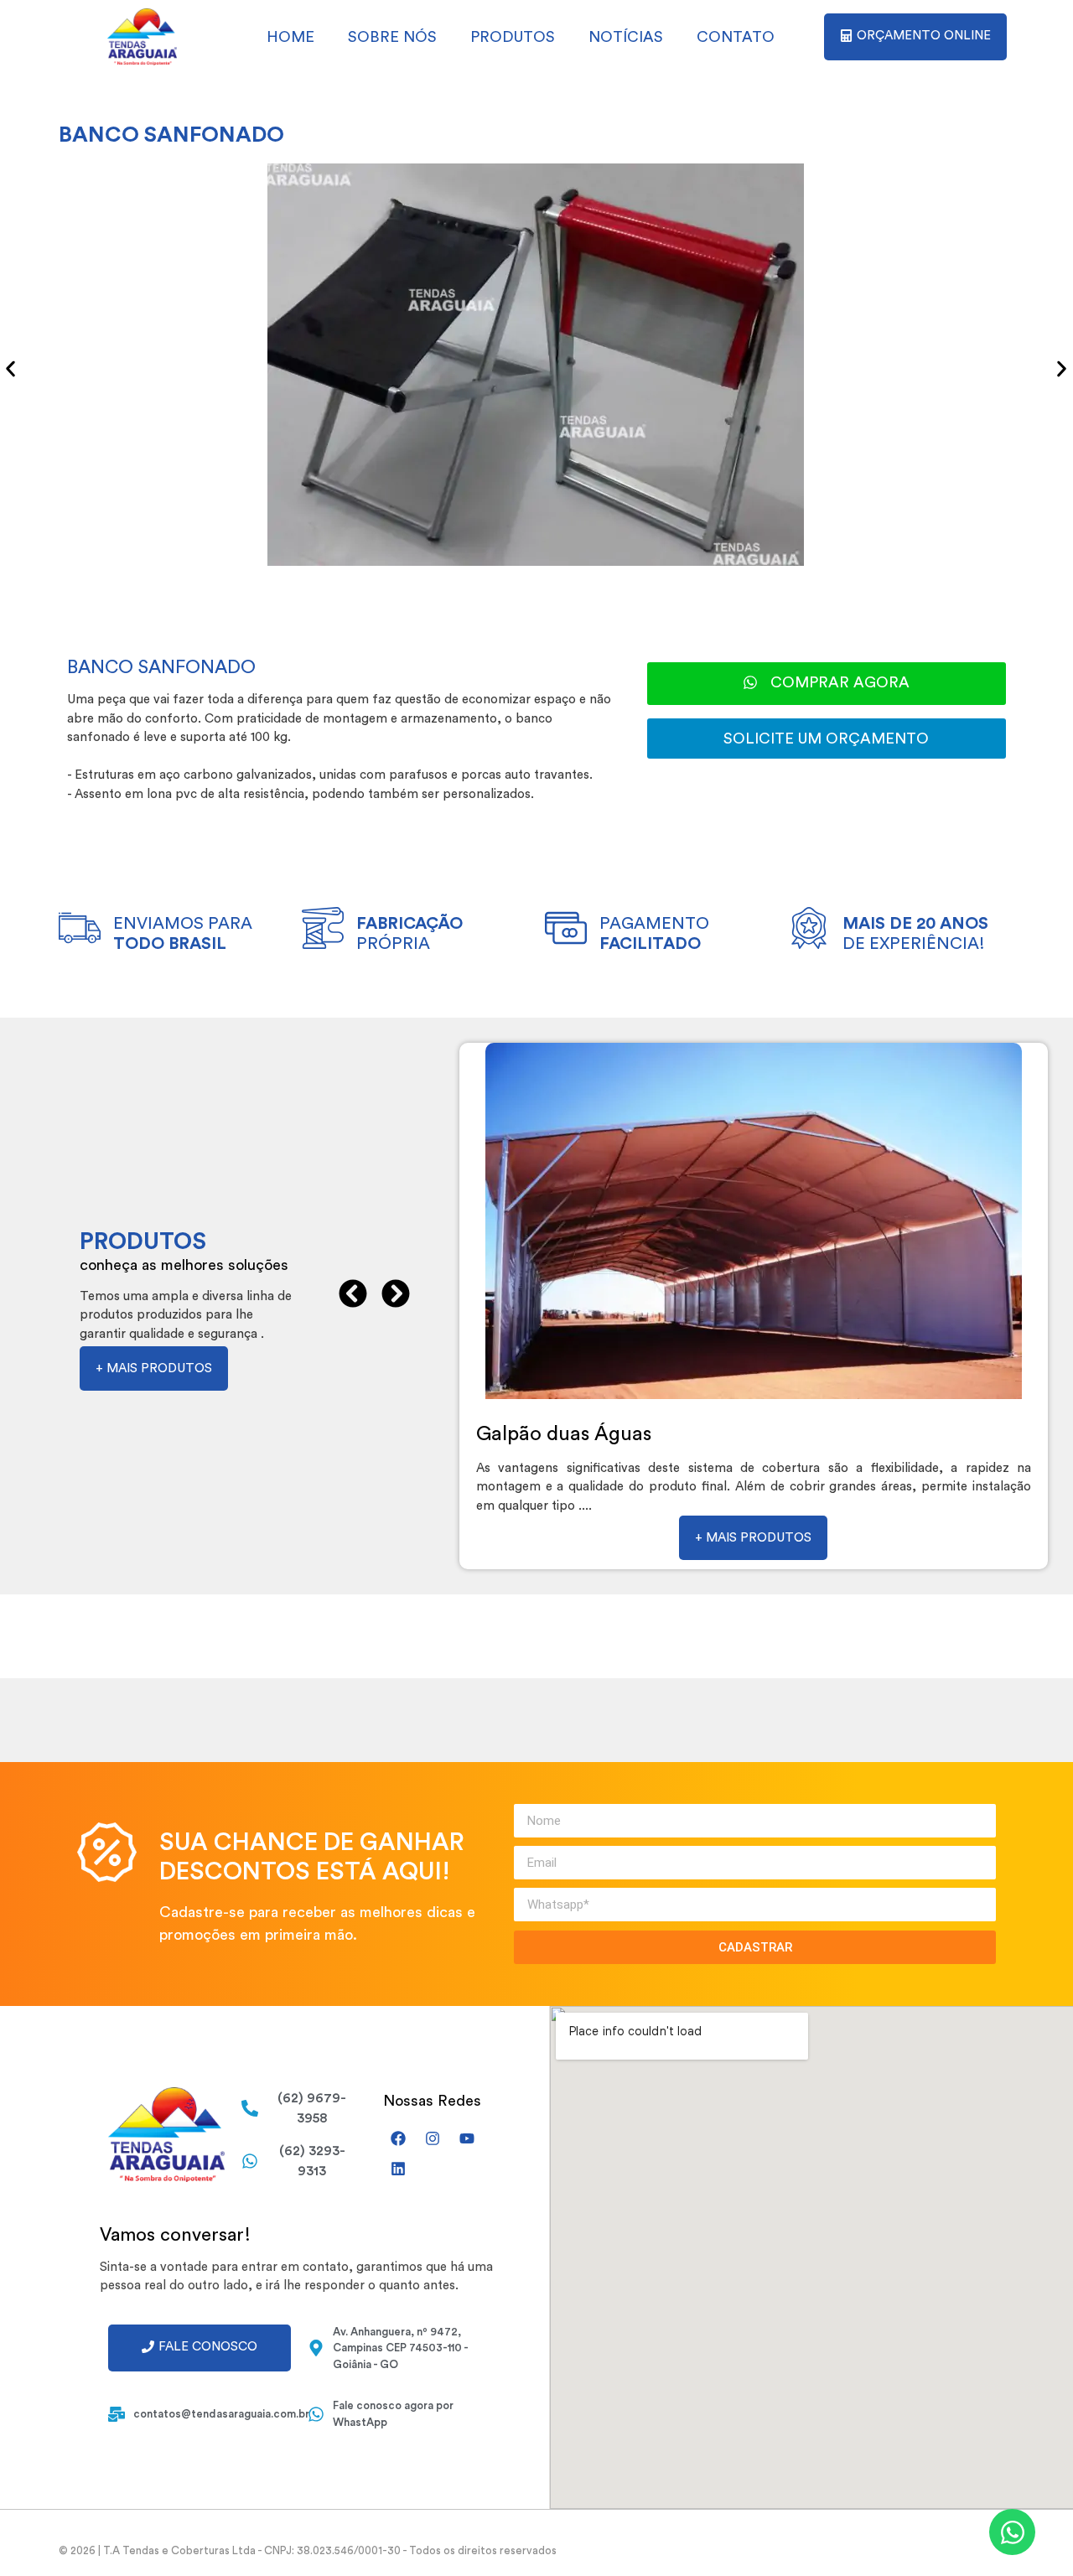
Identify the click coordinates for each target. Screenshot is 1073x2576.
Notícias (626, 37)
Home (290, 37)
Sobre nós (392, 37)
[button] (10, 368)
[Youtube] (467, 2138)
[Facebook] (398, 2138)
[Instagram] (433, 2138)
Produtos (513, 37)
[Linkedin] (398, 2169)
